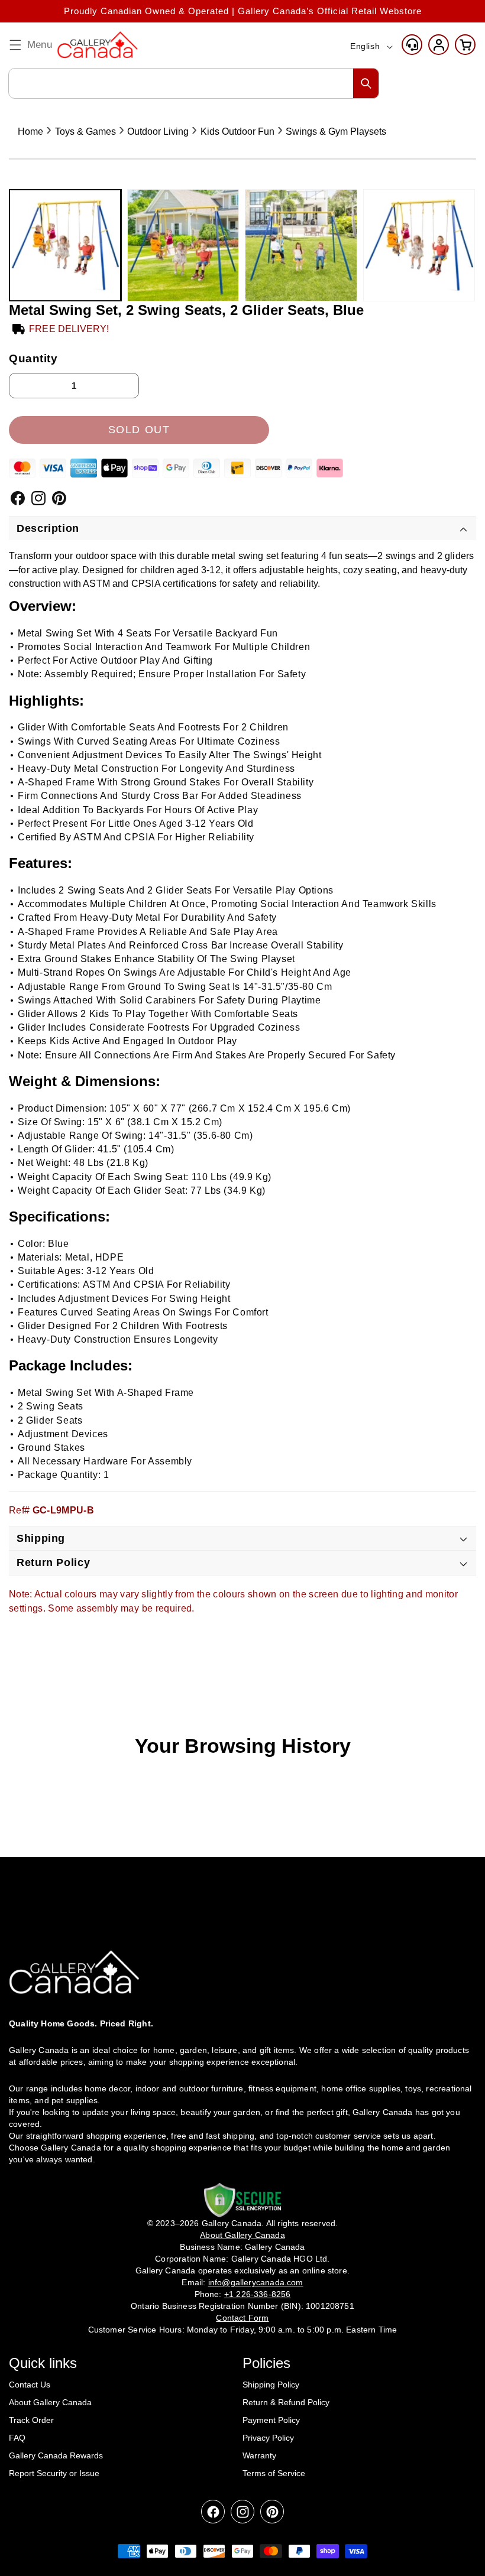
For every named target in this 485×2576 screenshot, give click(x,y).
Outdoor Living (158, 131)
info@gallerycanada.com (256, 2282)
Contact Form (242, 2318)
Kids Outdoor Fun (237, 131)
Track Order (31, 2420)
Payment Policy (271, 2420)
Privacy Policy (268, 2438)
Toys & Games (85, 131)
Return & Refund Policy (286, 2402)
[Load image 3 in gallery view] (301, 245)
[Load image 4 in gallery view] (419, 245)
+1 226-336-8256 (258, 2294)
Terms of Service (274, 2473)
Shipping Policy (271, 2385)
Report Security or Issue (54, 2473)
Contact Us (30, 2385)
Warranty (259, 2455)
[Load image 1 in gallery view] (65, 245)
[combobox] (194, 83)
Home (30, 131)
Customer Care (412, 45)
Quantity (33, 358)
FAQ (17, 2438)
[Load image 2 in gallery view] (183, 245)
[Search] (366, 83)
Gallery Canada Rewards (56, 2455)
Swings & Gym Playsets (336, 131)
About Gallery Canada (50, 2402)
